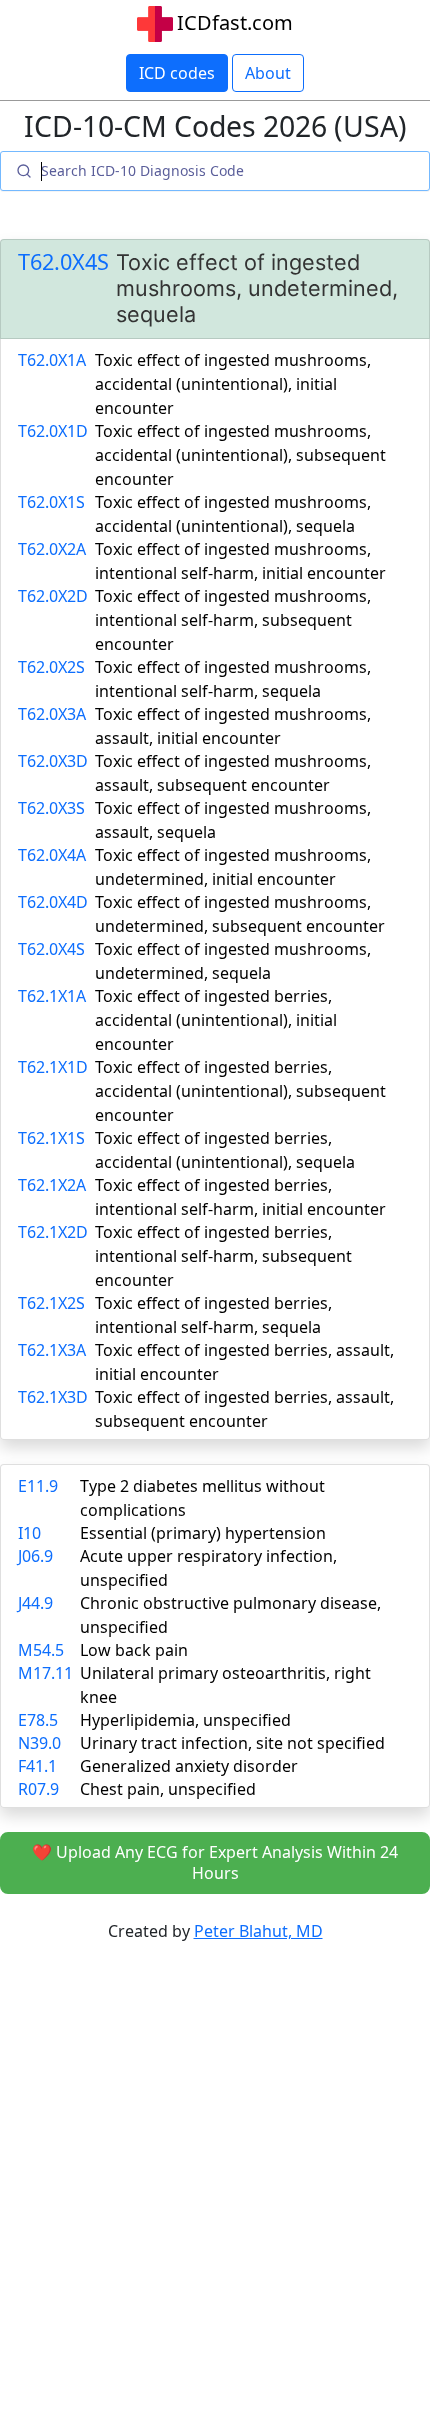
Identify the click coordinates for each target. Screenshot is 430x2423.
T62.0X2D (53, 596)
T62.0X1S (51, 502)
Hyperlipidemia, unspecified (185, 1720)
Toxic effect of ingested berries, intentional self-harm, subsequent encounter (223, 1256)
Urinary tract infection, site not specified (232, 1743)
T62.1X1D (53, 1067)
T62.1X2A (52, 1185)
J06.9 (35, 1556)
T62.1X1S (51, 1138)
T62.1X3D (53, 1397)
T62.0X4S (63, 262)
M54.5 (41, 1650)
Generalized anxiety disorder (189, 1766)
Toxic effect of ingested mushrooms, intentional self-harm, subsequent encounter (233, 620)
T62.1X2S (51, 1303)
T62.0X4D (53, 902)
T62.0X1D (53, 431)
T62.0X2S (51, 667)
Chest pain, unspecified (168, 1789)
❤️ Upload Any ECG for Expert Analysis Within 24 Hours (215, 1862)
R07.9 (38, 1789)
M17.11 (45, 1673)
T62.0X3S (51, 808)
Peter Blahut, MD (258, 1931)
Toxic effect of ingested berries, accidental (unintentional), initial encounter (216, 1020)
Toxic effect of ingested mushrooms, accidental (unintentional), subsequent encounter (240, 455)
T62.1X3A (52, 1350)
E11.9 (38, 1486)
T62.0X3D (53, 761)
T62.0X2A (52, 549)
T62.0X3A (52, 714)
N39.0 (39, 1743)
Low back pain (134, 1650)
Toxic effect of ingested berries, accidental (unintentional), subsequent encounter (240, 1091)
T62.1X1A (52, 996)
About (268, 73)
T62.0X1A (52, 360)
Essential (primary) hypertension (203, 1533)
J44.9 (35, 1603)
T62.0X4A (52, 855)
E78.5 (38, 1720)
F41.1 (37, 1766)
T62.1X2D (53, 1232)
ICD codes (177, 73)
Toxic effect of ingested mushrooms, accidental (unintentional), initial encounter (233, 384)
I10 (29, 1533)
